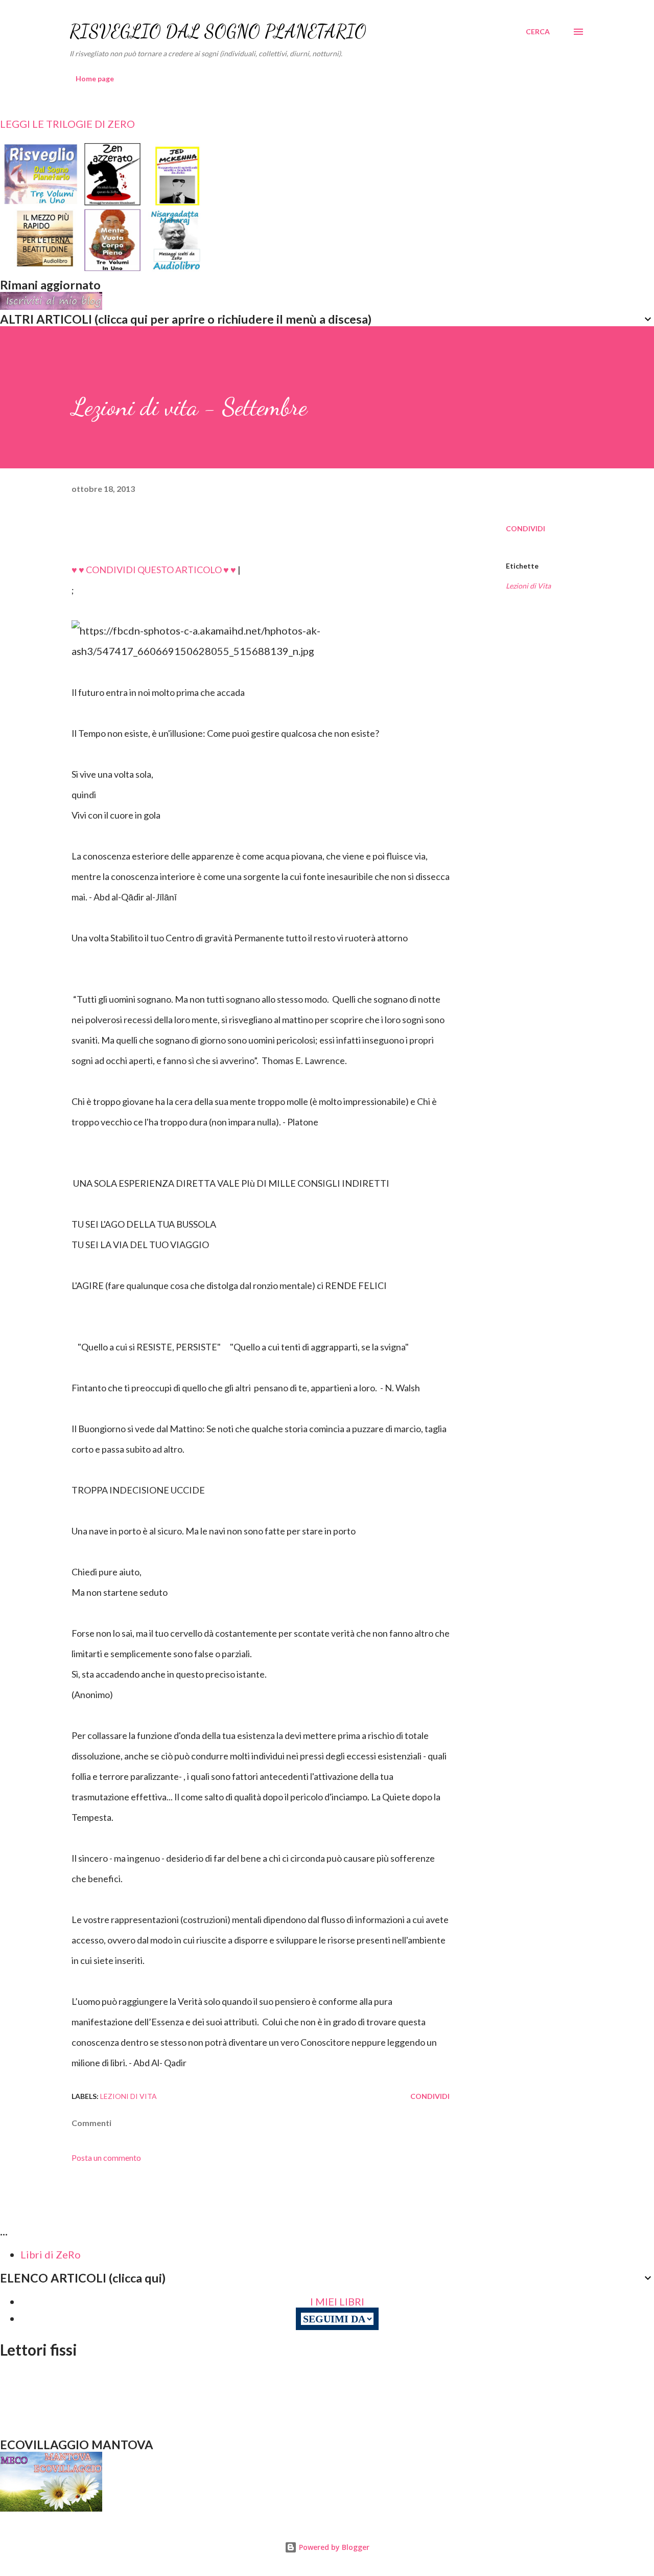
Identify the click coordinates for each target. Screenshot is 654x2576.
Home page (95, 78)
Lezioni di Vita (528, 586)
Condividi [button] (525, 528)
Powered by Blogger (333, 2547)
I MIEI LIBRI (337, 2301)
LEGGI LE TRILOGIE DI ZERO (67, 124)
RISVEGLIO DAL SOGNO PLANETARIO (218, 31)
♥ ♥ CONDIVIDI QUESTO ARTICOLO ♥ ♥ (154, 570)
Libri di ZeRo (51, 2254)
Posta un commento (106, 2157)
